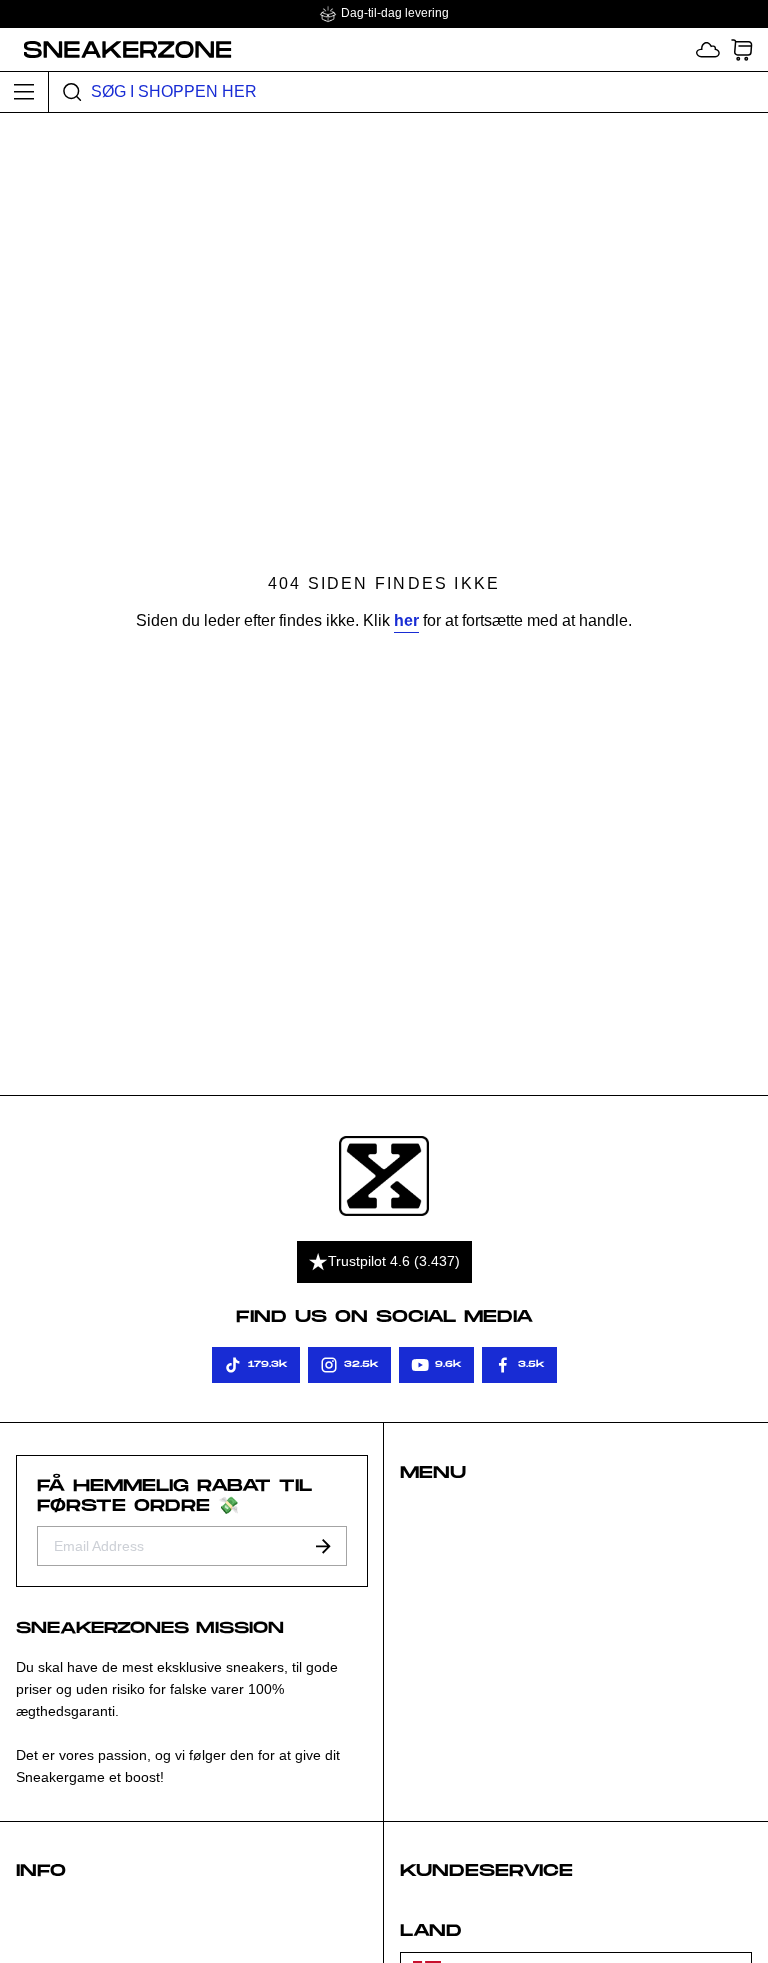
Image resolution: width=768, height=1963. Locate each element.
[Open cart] (742, 49)
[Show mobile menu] (24, 92)
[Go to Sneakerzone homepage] (116, 49)
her (406, 620)
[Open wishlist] (708, 49)
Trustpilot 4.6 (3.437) (394, 1261)
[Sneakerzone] (384, 1176)
